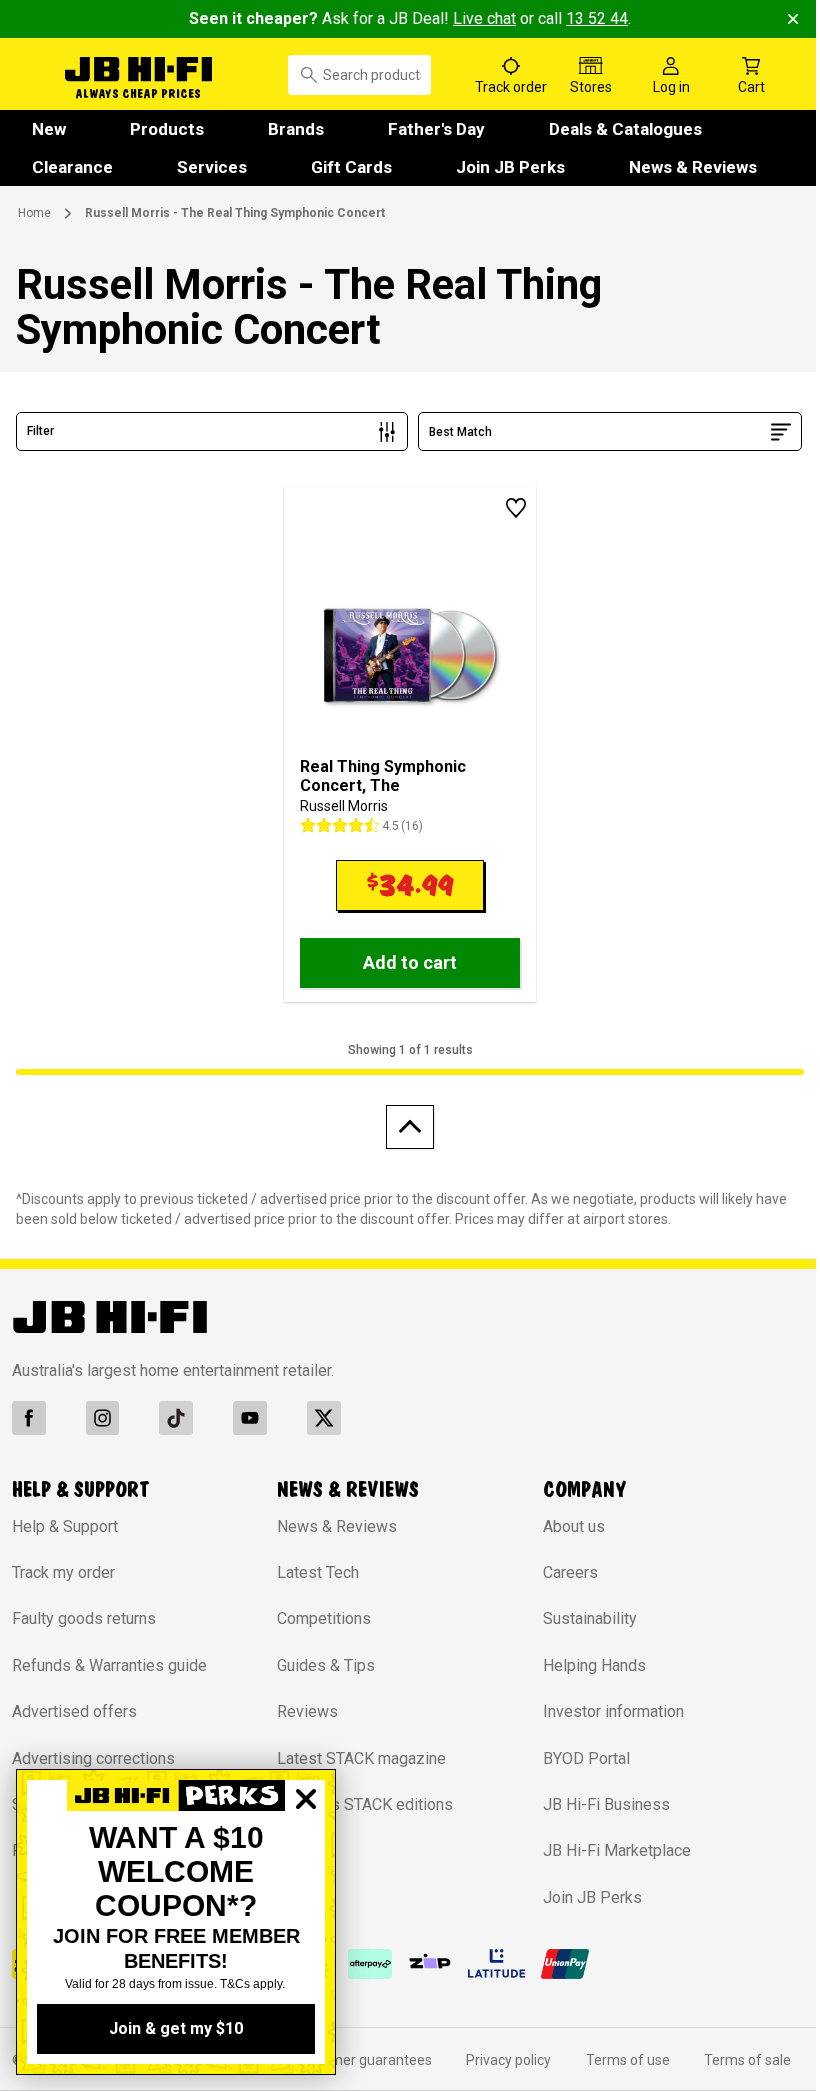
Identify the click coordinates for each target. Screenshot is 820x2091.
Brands (296, 129)
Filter (40, 431)
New (49, 129)
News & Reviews (693, 167)
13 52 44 (590, 18)
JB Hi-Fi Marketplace (607, 1850)
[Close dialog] (306, 1868)
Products (167, 129)
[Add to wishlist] (506, 508)
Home (34, 213)
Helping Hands (584, 1665)
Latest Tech (313, 1572)
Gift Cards (351, 167)
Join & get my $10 (176, 2028)
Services (212, 167)
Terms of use (617, 2060)
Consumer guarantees (353, 2060)
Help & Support (65, 1526)
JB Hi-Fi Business (596, 1804)
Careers (560, 1572)
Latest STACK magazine (356, 1758)
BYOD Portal (576, 1758)
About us (564, 1526)
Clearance (72, 167)
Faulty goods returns (84, 1618)
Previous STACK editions (360, 1804)
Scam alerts (53, 1804)
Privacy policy (499, 2060)
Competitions (319, 1618)
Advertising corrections (93, 1758)
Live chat (477, 18)
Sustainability (580, 1618)
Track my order (63, 1572)
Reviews (302, 1711)
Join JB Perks (510, 167)
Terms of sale (734, 2060)
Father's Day (436, 129)
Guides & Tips (321, 1665)
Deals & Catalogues (625, 129)
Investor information (603, 1711)
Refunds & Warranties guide (109, 1665)
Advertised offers (74, 1711)
